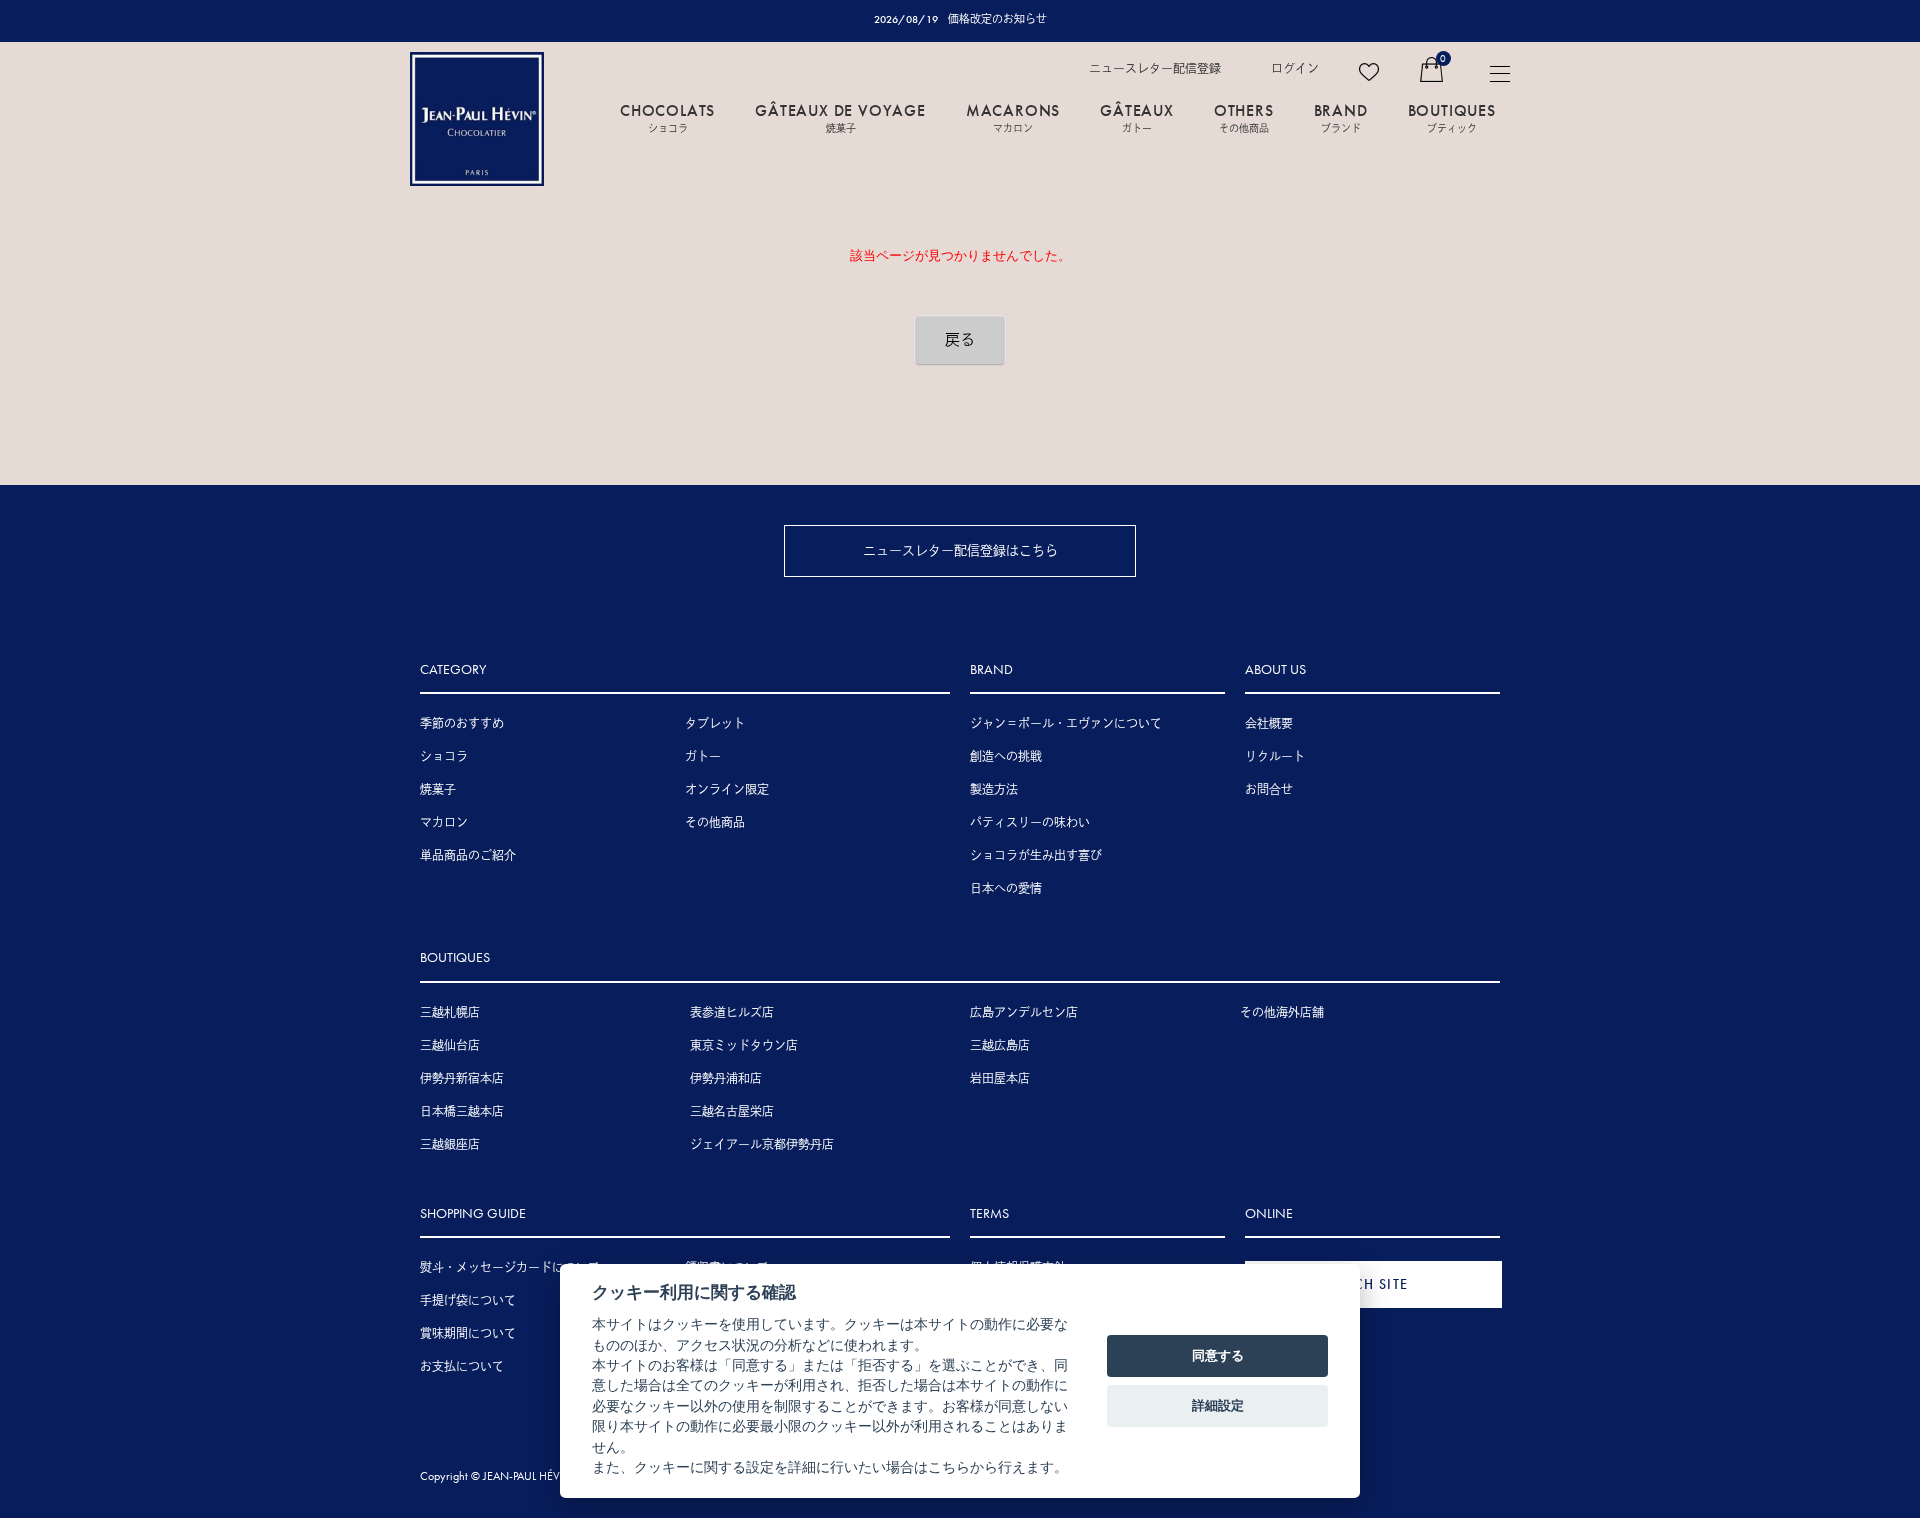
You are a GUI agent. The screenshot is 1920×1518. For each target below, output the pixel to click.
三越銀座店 (450, 1145)
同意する (1218, 1355)
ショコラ (444, 757)
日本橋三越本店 (462, 1112)
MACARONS (1013, 117)
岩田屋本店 (1000, 1079)
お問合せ (1269, 790)
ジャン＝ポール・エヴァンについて (1066, 724)
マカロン (444, 823)
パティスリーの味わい (1030, 823)
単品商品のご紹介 (468, 856)
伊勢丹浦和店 (726, 1079)
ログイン (1295, 69)
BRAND (1341, 117)
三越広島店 (1000, 1046)
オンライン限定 (727, 790)
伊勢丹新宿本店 (462, 1079)
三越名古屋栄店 (732, 1112)
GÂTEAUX (1137, 117)
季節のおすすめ (462, 724)
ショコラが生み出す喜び (1036, 856)
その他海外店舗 (1282, 1013)
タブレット (715, 724)
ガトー (703, 757)
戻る (960, 340)
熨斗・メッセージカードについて (510, 1268)
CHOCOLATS (667, 117)
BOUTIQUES (1452, 117)
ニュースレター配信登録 (1155, 69)
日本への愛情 (1006, 889)
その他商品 (715, 823)
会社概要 (1269, 724)
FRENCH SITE (1363, 1284)
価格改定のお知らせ (997, 19)
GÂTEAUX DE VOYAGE (840, 117)
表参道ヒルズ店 (732, 1013)
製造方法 (994, 790)
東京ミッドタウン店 (744, 1046)
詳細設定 (1218, 1405)
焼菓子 (438, 790)
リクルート (1275, 757)
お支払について (462, 1367)
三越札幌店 (450, 1013)
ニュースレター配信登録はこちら (960, 550)
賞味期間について (468, 1334)
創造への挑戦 (1006, 757)
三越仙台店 (450, 1046)
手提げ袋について (468, 1301)
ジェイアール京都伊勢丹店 (762, 1145)
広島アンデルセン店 (1024, 1013)
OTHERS (1244, 117)
